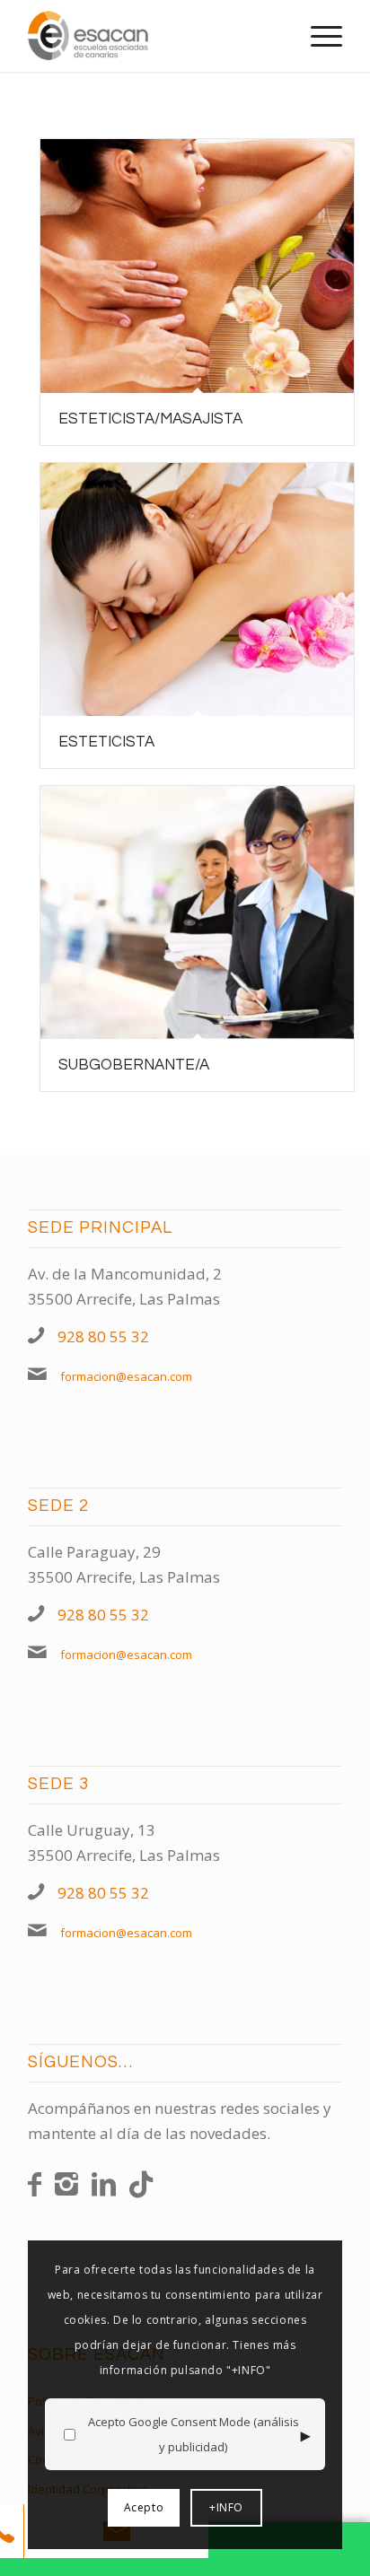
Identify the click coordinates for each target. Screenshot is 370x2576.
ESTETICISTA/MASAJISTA (150, 419)
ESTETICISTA (106, 742)
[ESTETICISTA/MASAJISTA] (197, 266)
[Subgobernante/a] (197, 913)
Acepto (144, 2507)
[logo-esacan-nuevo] (154, 36)
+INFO (226, 2507)
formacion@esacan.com (126, 1376)
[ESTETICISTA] (197, 590)
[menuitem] (317, 36)
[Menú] (317, 36)
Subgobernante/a (134, 1065)
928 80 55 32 (103, 1336)
